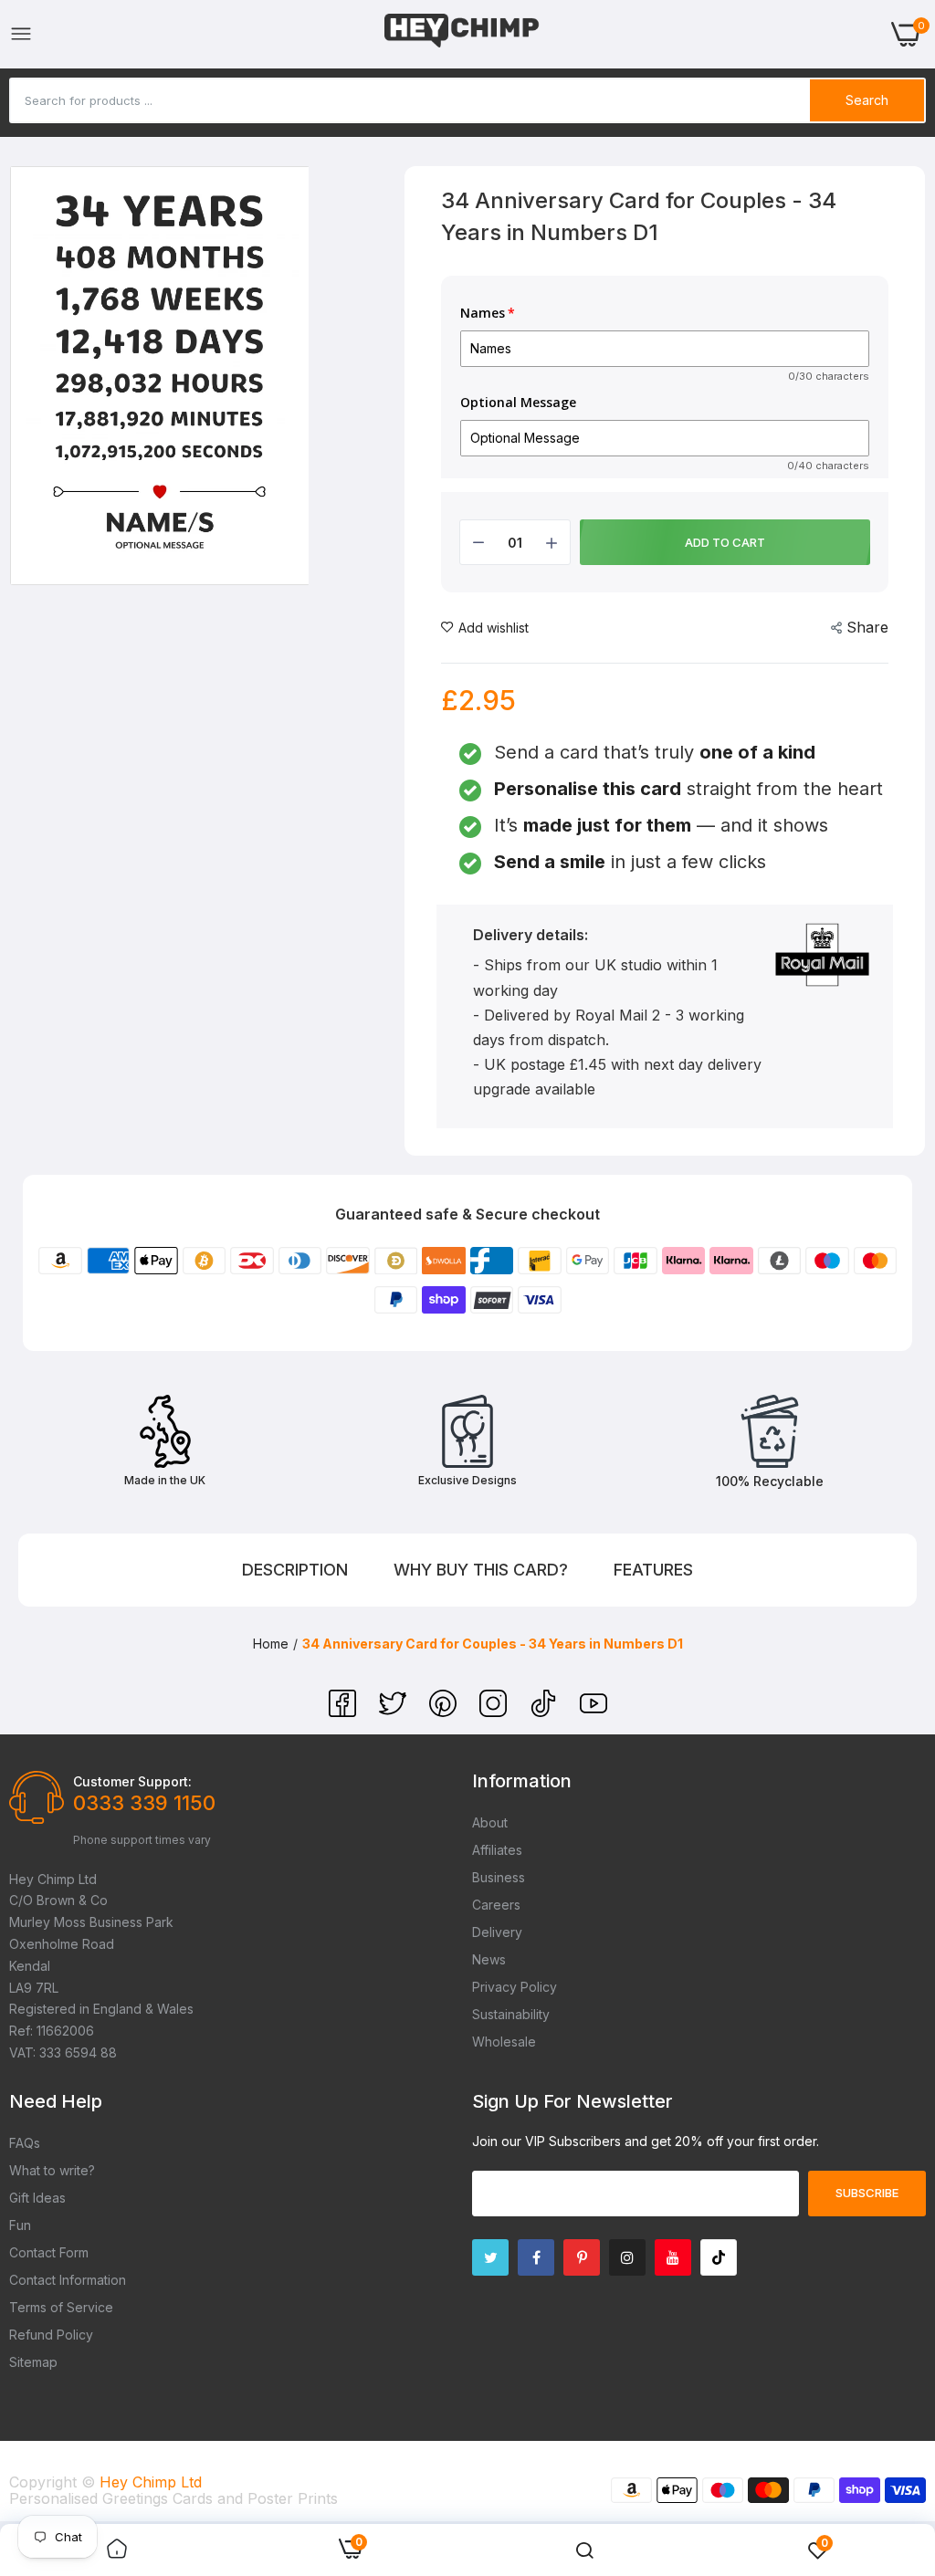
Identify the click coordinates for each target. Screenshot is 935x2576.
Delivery (497, 1932)
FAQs (25, 2143)
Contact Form (49, 2252)
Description (295, 1570)
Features (653, 1570)
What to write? (52, 2170)
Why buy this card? (481, 1570)
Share (867, 627)
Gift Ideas (37, 2198)
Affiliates (497, 1850)
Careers (496, 1905)
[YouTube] (594, 1712)
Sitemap (33, 2362)
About (490, 1822)
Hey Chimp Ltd (151, 2482)
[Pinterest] (445, 1712)
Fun (20, 2225)
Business (499, 1877)
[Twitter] (395, 1712)
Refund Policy (51, 2335)
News (489, 1959)
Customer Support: (132, 1781)
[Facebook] (345, 1712)
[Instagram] (495, 1712)
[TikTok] (546, 1712)
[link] (117, 2550)
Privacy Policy (515, 1987)
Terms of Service (61, 2307)
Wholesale (504, 2042)
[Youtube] (673, 2257)
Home (271, 1644)
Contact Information (68, 2280)
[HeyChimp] (462, 34)
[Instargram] (627, 2257)
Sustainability (511, 2014)
